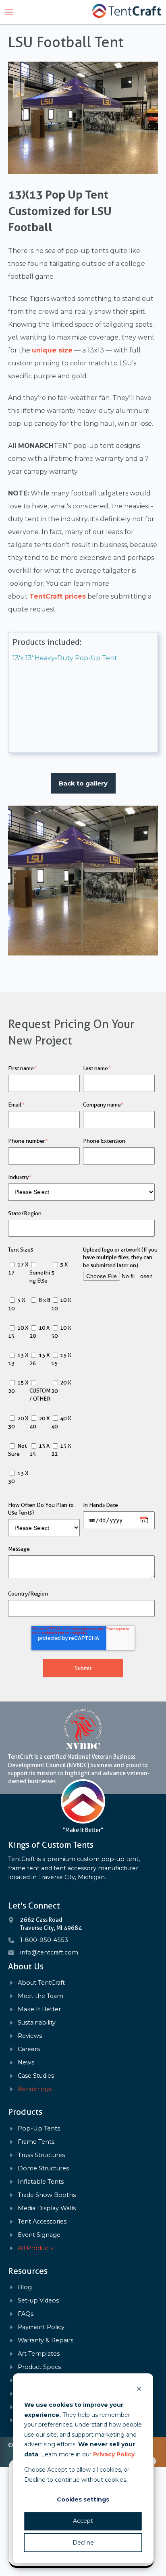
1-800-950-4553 (44, 1940)
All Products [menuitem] (35, 2248)
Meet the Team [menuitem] (40, 1996)
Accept (83, 2521)
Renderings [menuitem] (35, 2089)
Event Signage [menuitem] (39, 2235)
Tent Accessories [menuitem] (42, 2222)
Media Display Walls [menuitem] (47, 2208)
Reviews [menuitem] (30, 2036)
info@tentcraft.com (49, 1952)
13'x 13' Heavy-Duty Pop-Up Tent (65, 658)
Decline (83, 2543)
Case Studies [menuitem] (36, 2076)
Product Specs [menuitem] (39, 2367)
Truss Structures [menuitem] (41, 2155)
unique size (52, 350)
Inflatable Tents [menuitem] (41, 2182)
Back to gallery (83, 783)
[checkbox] (44, 1374)
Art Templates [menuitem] (39, 2354)
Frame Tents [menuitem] (36, 2142)
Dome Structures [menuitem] (43, 2169)
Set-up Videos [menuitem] (38, 2301)
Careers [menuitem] (29, 2049)
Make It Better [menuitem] (39, 2009)
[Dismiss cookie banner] (139, 2390)
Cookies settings (83, 2499)
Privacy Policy (114, 2454)
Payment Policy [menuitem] (41, 2327)
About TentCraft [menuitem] (41, 1983)
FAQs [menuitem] (26, 2314)
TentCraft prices (58, 596)
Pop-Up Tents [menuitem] (39, 2129)
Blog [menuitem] (25, 2287)
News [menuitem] (26, 2063)
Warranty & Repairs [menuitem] (46, 2341)
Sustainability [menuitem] (37, 2023)
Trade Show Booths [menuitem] (47, 2195)
